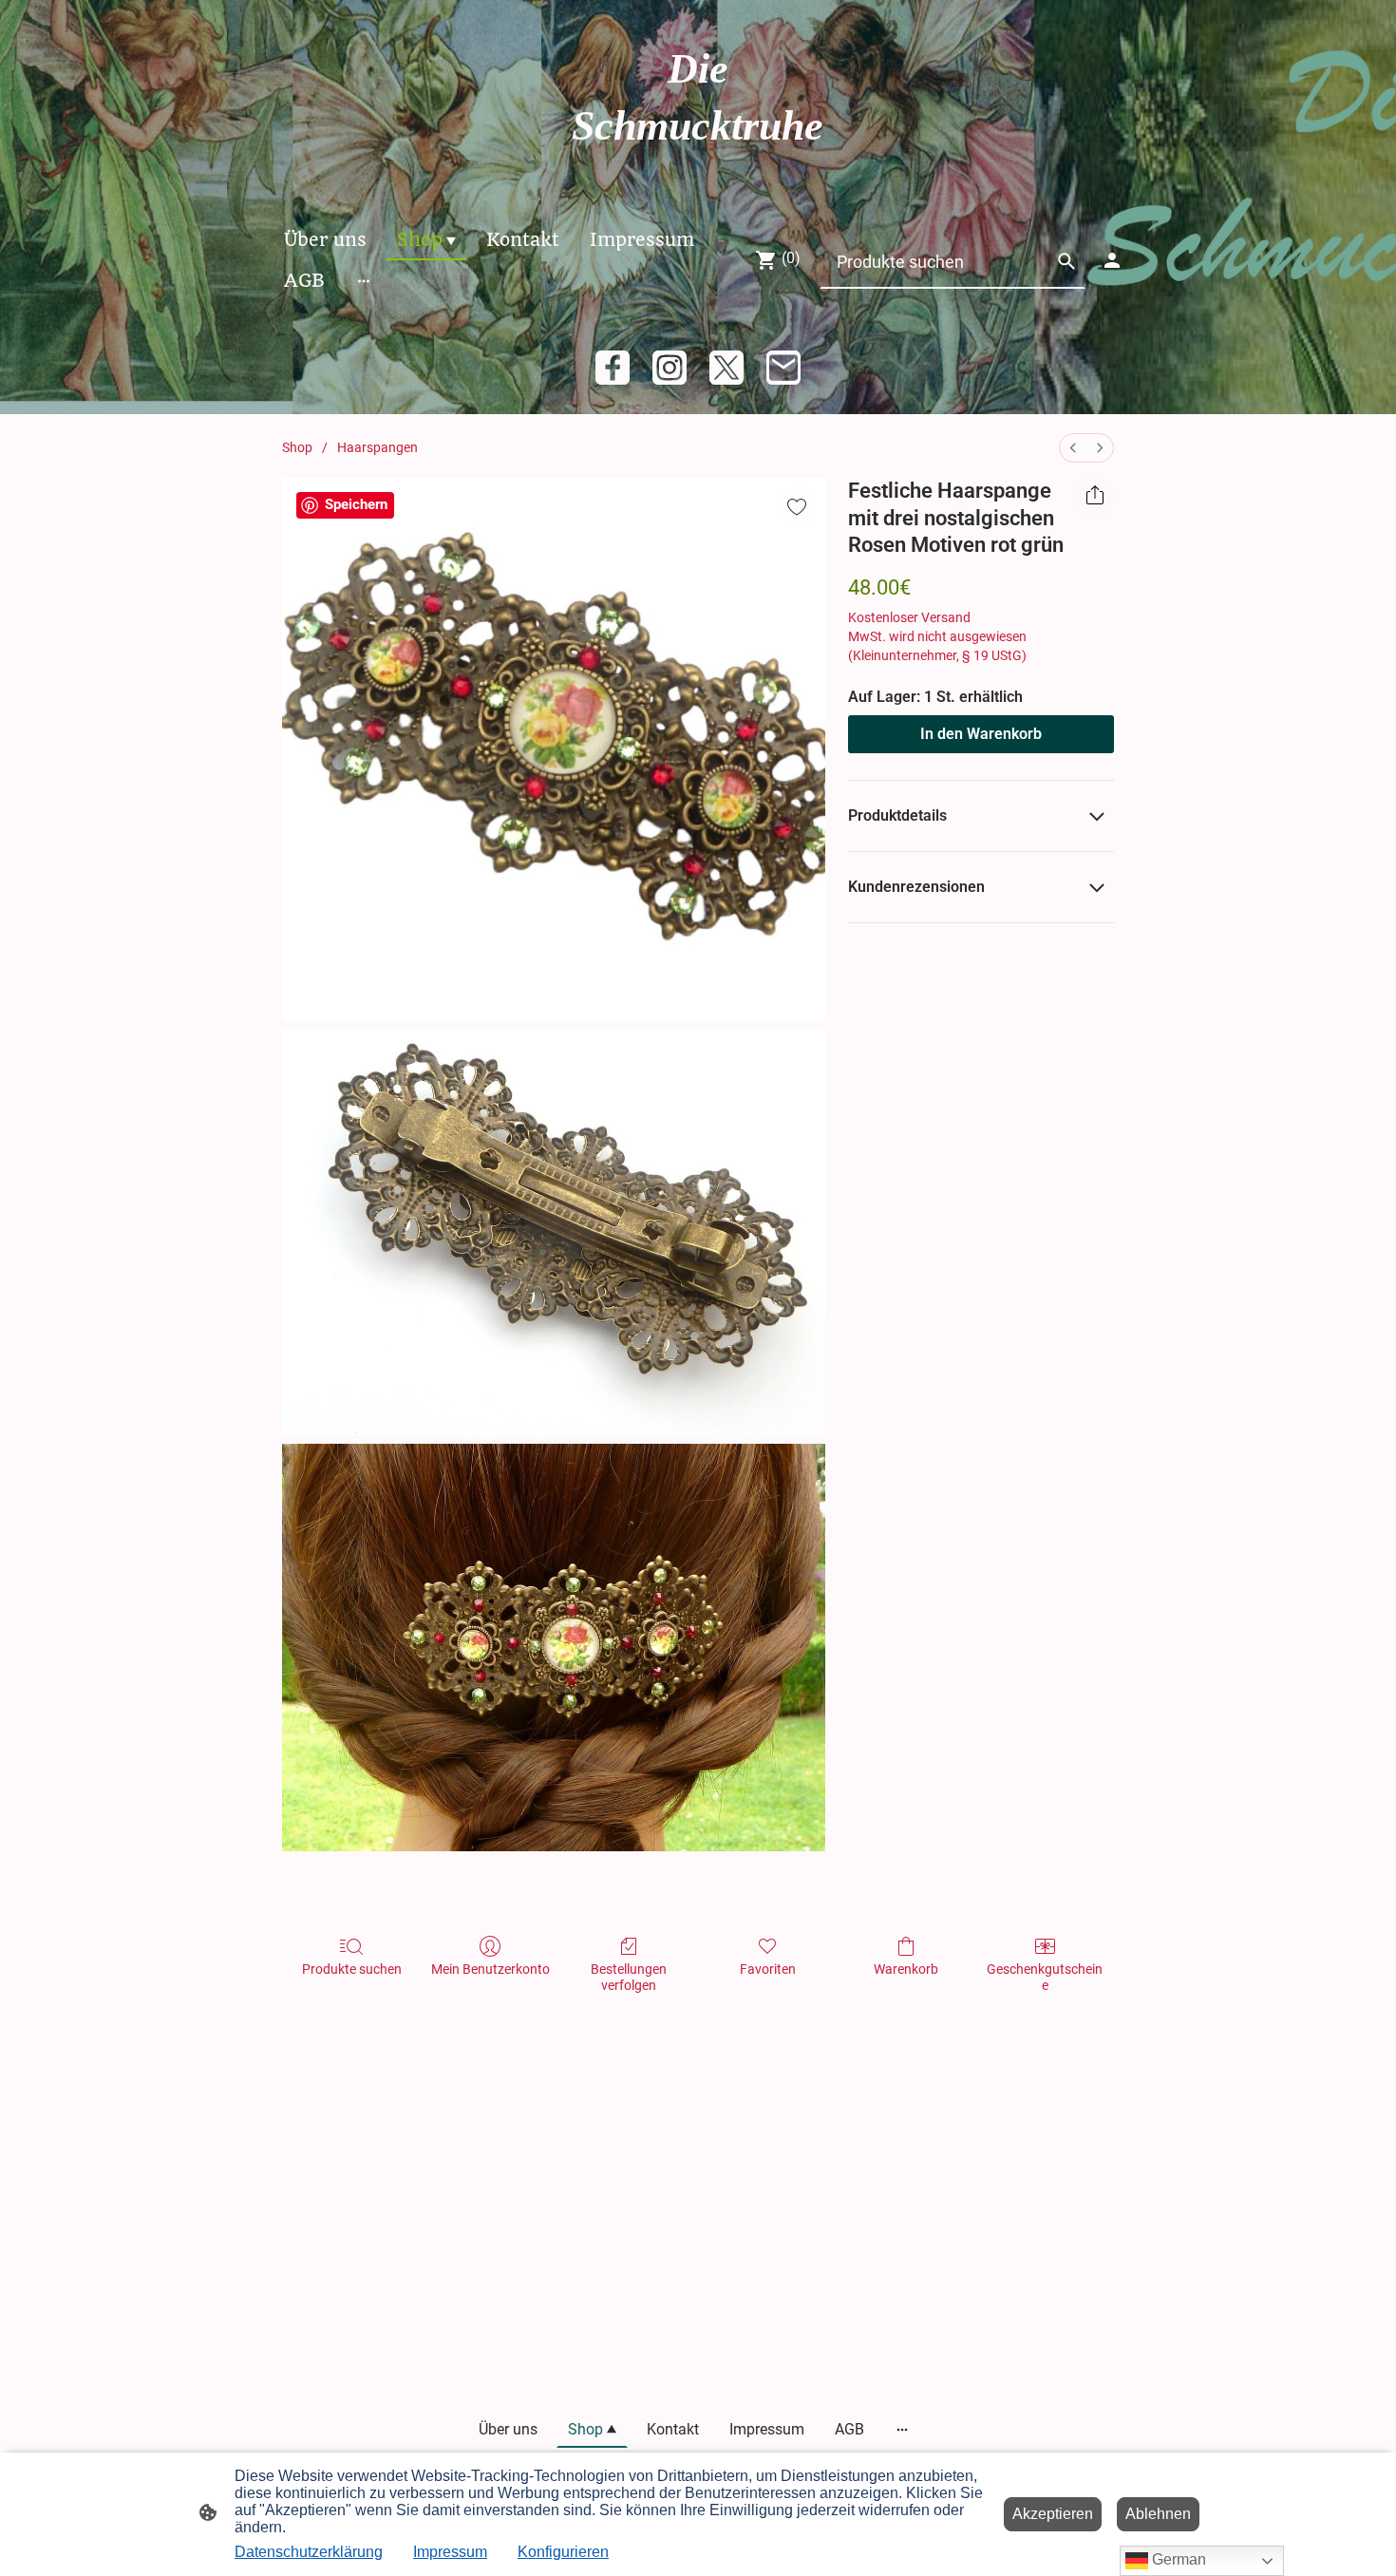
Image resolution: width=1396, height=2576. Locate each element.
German (1177, 2559)
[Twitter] (726, 368)
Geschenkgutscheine (1045, 1977)
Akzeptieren (1053, 2514)
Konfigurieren (563, 2552)
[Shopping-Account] (1112, 260)
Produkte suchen (352, 1969)
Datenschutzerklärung (309, 2552)
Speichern (356, 504)
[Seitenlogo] (698, 172)
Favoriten (768, 1969)
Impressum (450, 2552)
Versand (946, 617)
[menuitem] (1073, 448)
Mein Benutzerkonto (490, 1969)
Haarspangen (377, 447)
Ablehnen (1158, 2514)
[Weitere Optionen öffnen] (364, 281)
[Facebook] (613, 368)
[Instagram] (670, 368)
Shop (297, 447)
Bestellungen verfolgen (629, 1977)
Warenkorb (906, 1969)
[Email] (783, 368)
